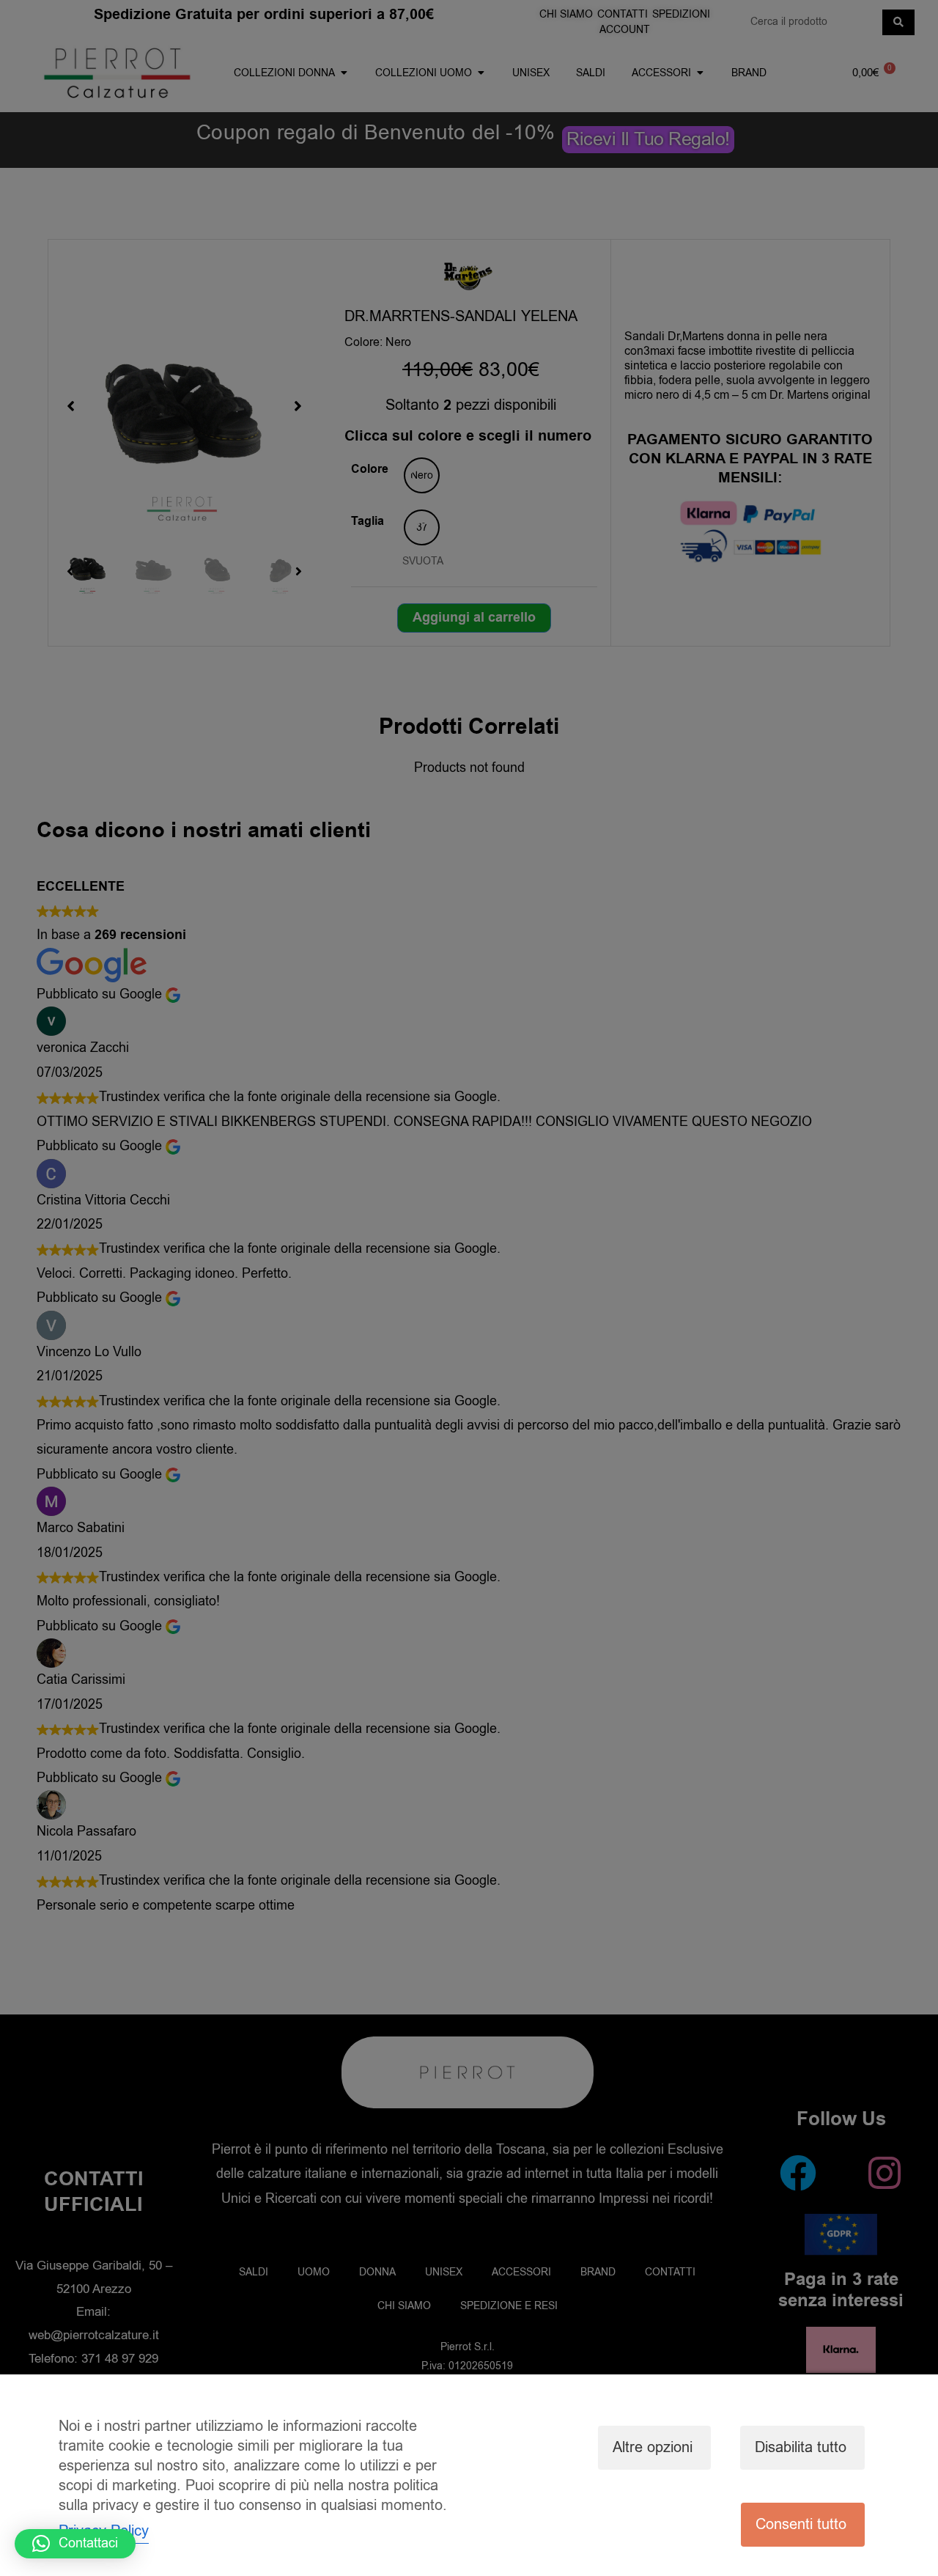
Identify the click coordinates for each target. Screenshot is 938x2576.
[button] (75, 2544)
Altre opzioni (653, 2447)
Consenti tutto (801, 2524)
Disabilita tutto (801, 2447)
